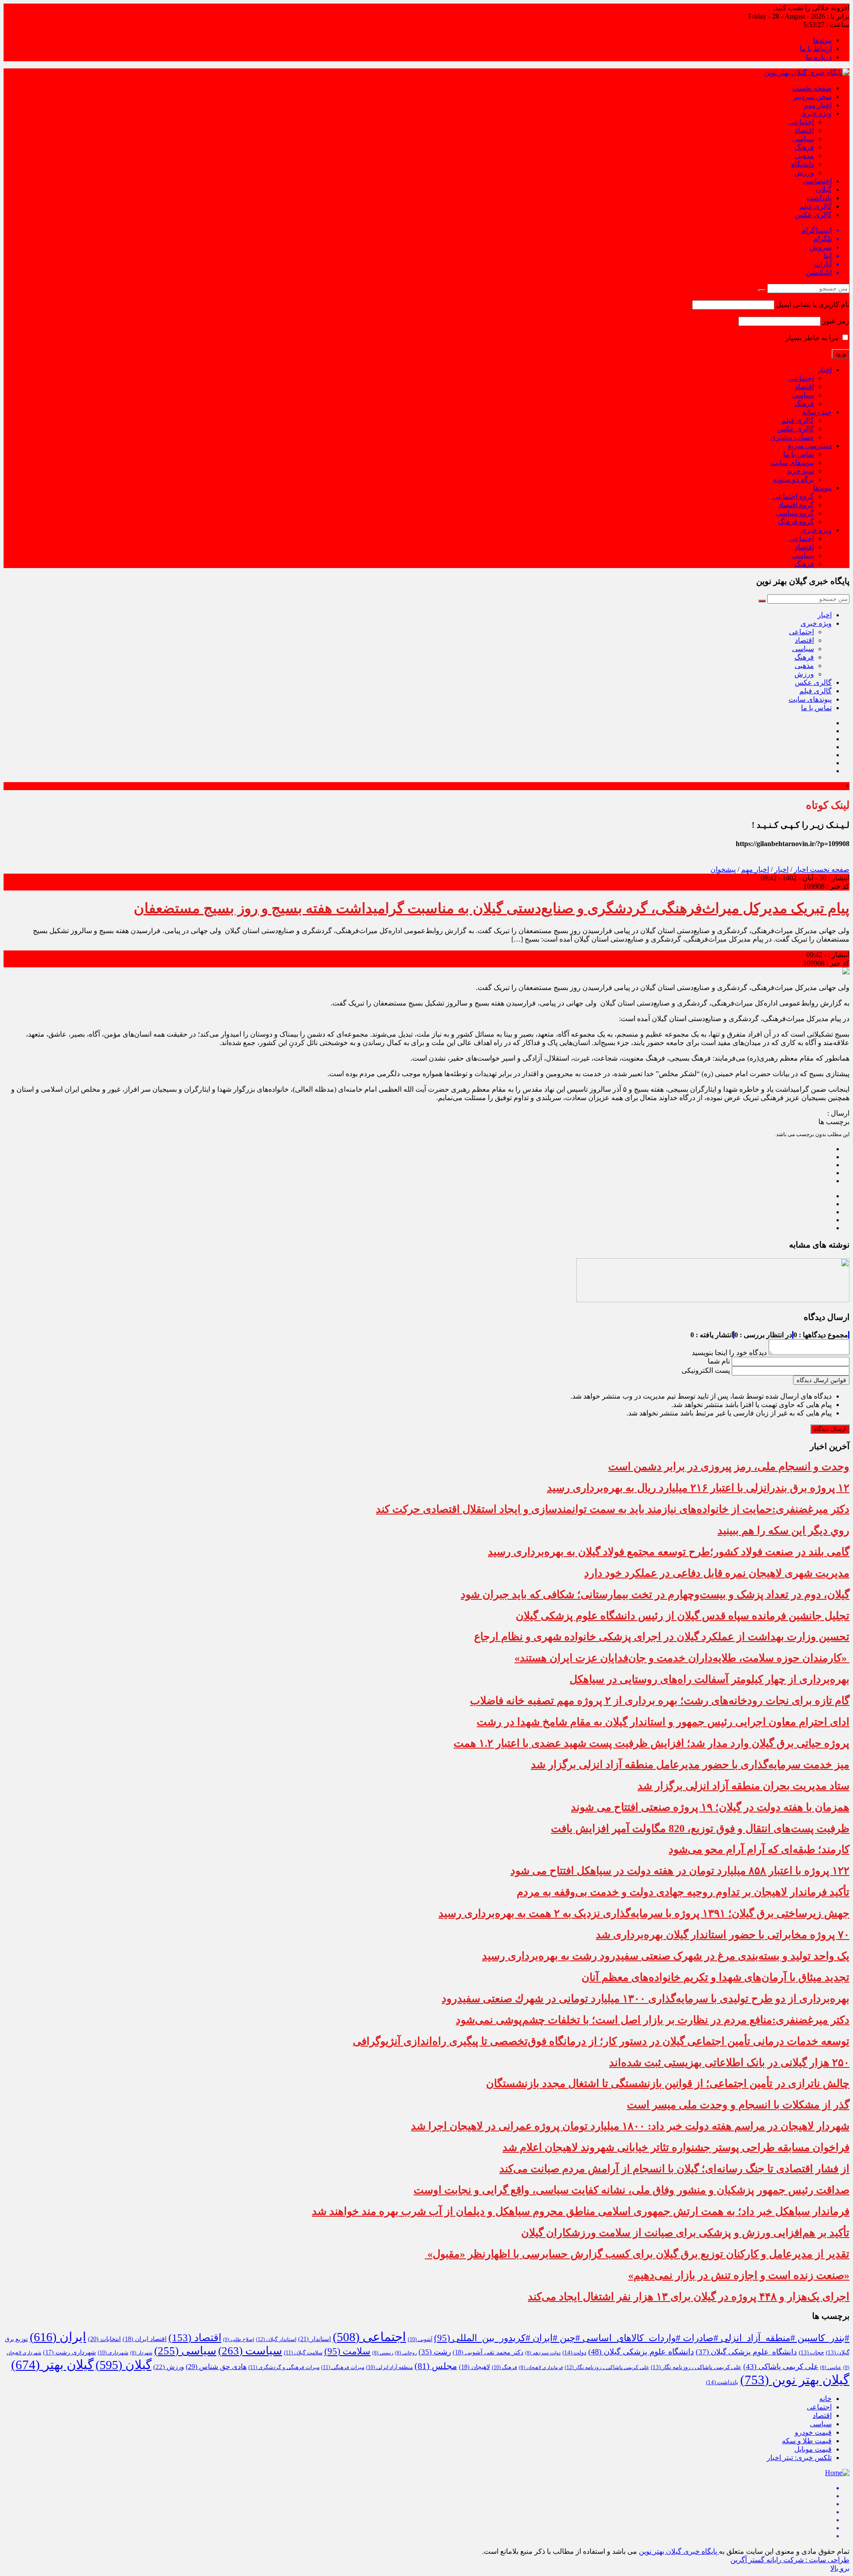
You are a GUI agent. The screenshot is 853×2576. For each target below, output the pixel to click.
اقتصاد (804, 130)
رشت (435, 2352)
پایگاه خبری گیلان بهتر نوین (679, 2551)
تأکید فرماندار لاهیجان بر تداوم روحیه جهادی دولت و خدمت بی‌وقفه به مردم (683, 1892)
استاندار (315, 2339)
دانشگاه (803, 164)
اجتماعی (801, 122)
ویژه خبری (816, 113)
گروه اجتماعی (793, 496)
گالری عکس (813, 215)
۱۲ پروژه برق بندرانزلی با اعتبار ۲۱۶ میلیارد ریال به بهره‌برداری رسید (698, 1488)
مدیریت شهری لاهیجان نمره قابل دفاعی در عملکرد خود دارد (717, 1573)
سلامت (347, 2351)
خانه (825, 2399)
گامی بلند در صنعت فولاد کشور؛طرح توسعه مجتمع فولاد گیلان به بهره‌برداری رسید (669, 1552)
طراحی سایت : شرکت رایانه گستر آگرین (790, 2560)
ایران (58, 2337)
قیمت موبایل (813, 2449)
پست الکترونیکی (706, 1370)
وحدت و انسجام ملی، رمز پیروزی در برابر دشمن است (729, 1467)
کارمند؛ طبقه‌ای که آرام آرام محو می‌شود (759, 1849)
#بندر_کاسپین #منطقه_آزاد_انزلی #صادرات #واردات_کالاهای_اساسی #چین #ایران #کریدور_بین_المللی (642, 2338)
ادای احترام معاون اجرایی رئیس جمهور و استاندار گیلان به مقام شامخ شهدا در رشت (663, 1722)
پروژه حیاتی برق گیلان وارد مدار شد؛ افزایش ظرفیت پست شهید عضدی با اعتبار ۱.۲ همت (652, 1743)
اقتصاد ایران (145, 2339)
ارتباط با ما (816, 49)
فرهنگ (804, 147)
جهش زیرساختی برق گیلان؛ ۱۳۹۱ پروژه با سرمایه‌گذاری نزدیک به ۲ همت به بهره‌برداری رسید (644, 1913)
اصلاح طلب (239, 2339)
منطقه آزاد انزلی (389, 2367)
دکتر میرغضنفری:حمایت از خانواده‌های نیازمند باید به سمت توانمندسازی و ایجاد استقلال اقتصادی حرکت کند (613, 1509)
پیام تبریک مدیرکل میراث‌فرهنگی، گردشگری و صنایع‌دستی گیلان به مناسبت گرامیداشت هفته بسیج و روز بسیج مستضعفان (492, 908)
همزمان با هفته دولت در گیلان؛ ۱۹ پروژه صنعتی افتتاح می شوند (710, 1807)
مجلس (436, 2366)
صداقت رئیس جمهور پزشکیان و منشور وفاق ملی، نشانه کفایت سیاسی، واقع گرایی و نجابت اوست (632, 2190)
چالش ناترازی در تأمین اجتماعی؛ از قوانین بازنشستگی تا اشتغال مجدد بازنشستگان (668, 2083)
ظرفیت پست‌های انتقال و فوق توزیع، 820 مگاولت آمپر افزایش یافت (700, 1829)
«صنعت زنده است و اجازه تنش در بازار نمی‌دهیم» (739, 2275)
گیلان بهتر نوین (795, 2380)
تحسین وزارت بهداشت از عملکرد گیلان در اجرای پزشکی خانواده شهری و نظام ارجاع (662, 1637)
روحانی (406, 2353)
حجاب (811, 2353)
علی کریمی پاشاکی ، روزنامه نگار (696, 2367)
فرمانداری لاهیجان (541, 2367)
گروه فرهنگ (796, 522)
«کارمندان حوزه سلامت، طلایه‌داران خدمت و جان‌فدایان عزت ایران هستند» (682, 1658)
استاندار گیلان (276, 2339)
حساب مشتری (792, 437)
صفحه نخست (812, 88)
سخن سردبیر (813, 97)
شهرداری (113, 2353)
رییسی (383, 2353)
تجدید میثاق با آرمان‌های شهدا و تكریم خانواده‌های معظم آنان (715, 1977)
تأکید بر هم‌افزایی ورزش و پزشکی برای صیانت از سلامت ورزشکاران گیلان (685, 2233)
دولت (574, 2353)
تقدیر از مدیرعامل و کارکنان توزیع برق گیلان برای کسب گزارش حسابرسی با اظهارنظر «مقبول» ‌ (637, 2254)
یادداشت (819, 198)
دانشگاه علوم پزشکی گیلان (746, 2352)
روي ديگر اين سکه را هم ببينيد (783, 1530)
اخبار (825, 370)
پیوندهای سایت (792, 463)
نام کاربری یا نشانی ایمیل (813, 304)
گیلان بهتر (52, 2365)
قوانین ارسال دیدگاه (821, 1380)
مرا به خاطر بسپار (813, 338)
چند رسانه (817, 412)
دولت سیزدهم (543, 2353)
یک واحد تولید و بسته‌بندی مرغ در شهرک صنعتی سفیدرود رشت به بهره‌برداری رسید (666, 1956)
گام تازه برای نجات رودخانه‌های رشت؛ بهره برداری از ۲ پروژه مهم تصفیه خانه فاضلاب (660, 1701)
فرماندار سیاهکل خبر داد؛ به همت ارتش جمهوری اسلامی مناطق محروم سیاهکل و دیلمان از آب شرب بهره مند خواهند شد (581, 2211)
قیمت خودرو (813, 2432)
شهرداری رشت (70, 2352)
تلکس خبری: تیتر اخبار (799, 2458)
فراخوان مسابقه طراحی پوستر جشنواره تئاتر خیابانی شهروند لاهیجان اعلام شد (676, 2147)
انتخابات (104, 2339)
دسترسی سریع (810, 446)
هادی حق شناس (216, 2367)
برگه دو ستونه (793, 479)
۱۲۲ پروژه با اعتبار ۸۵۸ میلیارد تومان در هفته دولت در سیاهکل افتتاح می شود (680, 1871)
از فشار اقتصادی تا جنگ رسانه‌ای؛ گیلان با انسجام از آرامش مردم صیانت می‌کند (674, 2169)
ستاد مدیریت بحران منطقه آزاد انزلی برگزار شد (743, 1786)
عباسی (831, 2367)
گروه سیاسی (795, 513)
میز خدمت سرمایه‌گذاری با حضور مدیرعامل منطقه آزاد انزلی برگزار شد (690, 1765)
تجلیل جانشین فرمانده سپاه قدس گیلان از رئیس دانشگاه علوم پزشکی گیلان (683, 1616)
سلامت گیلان (303, 2353)
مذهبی (804, 156)
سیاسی (803, 139)
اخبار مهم (818, 105)
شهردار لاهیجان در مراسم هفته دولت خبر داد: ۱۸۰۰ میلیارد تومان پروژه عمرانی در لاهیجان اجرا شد (630, 2126)
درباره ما (819, 57)
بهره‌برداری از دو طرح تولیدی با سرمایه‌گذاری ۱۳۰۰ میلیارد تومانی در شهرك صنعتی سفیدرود (646, 1999)
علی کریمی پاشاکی (781, 2367)
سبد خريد (800, 471)
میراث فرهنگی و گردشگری (284, 2367)
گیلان (824, 189)
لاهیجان (474, 2367)
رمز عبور (836, 321)
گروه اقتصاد (796, 505)
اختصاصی (817, 181)
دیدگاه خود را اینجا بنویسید (729, 1353)
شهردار (141, 2353)
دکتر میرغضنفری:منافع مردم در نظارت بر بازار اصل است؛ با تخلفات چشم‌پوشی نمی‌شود (653, 2020)
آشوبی (420, 2339)
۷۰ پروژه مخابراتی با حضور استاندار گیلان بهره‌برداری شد (723, 1935)
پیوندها (822, 40)
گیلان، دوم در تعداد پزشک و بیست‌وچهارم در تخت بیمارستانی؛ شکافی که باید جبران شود (655, 1594)
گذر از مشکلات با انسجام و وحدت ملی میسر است (738, 2105)
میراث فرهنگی (343, 2367)
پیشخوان (723, 869)
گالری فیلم (815, 206)
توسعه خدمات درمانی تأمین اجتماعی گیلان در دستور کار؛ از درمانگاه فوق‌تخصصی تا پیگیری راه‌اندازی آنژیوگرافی (601, 2041)
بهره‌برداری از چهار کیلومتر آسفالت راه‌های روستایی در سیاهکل (710, 1679)
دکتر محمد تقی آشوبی (488, 2352)
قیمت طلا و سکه (807, 2441)
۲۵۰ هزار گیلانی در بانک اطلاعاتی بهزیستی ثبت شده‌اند (729, 2063)
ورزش (804, 173)
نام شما (719, 1361)
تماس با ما (799, 454)
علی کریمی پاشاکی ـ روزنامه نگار (607, 2367)
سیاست (250, 2351)
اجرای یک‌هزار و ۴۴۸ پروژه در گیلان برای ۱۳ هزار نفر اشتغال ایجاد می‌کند (689, 2297)
